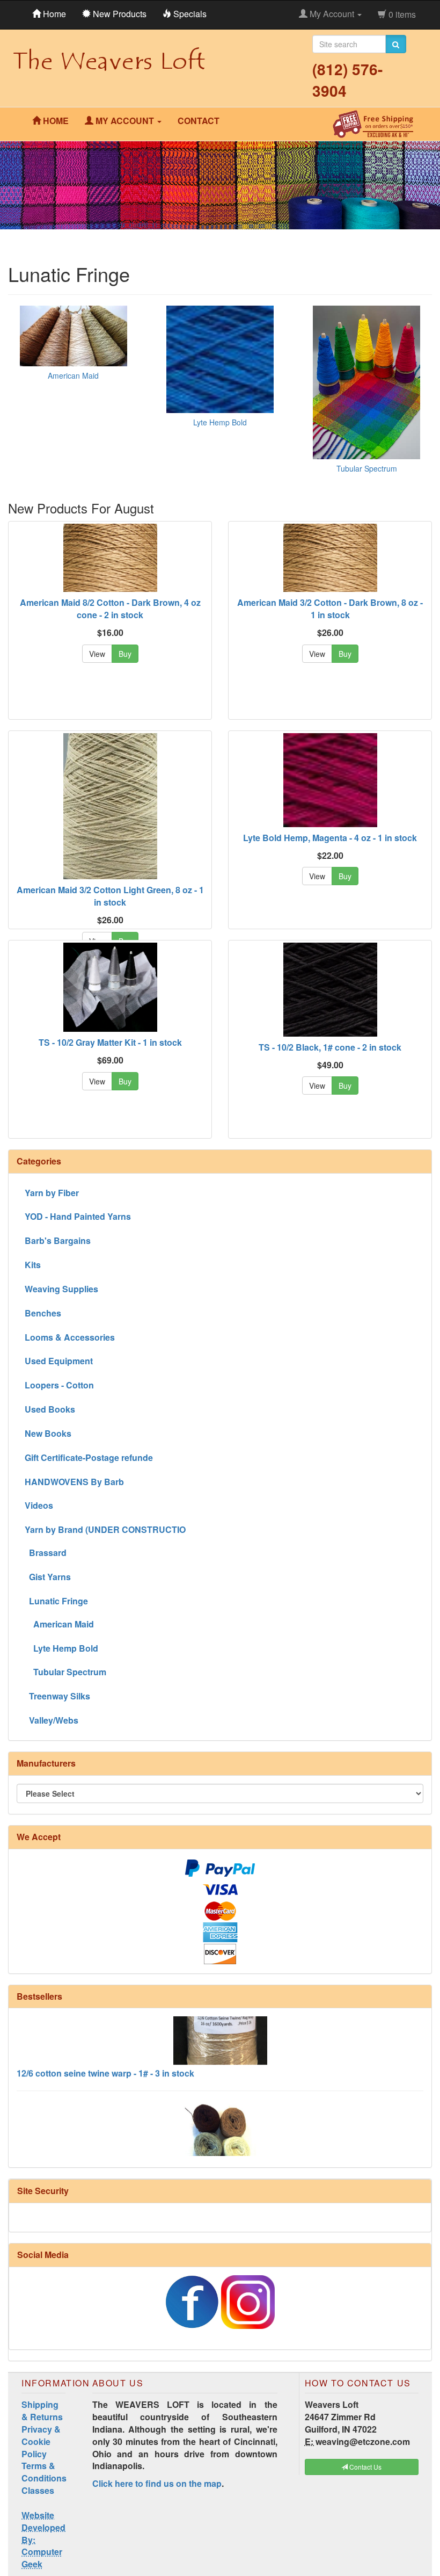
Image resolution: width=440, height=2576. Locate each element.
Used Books (50, 1409)
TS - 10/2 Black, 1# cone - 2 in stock (330, 1047)
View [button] (97, 654)
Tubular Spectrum (367, 468)
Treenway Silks (57, 1696)
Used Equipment (59, 1361)
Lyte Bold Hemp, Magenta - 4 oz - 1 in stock (330, 838)
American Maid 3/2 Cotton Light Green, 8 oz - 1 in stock (110, 896)
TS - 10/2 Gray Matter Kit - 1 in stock (110, 1042)
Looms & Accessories (70, 1337)
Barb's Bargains (58, 1240)
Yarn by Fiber (52, 1193)
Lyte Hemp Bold (220, 422)
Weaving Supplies (61, 1289)
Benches (43, 1313)
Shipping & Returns (42, 2411)
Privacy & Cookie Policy (41, 2441)
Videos (39, 1505)
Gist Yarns (48, 1577)
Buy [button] (125, 654)
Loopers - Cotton (59, 1385)
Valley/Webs (52, 1720)
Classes (38, 2490)
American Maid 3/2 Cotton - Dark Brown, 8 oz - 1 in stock (330, 609)
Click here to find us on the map (157, 2483)
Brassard (46, 1553)
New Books (48, 1433)
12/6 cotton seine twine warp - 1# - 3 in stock (105, 2048)
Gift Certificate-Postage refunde (89, 1457)
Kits (33, 1265)
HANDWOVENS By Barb (74, 1482)
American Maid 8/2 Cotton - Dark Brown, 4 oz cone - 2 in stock (110, 609)
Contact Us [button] (365, 2467)
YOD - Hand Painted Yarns (78, 1216)
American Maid (73, 375)
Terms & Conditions (44, 2472)
